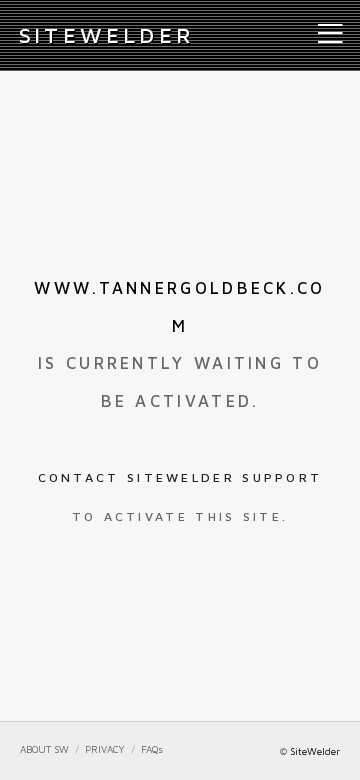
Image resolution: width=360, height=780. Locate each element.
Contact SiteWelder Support (180, 477)
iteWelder (107, 35)
